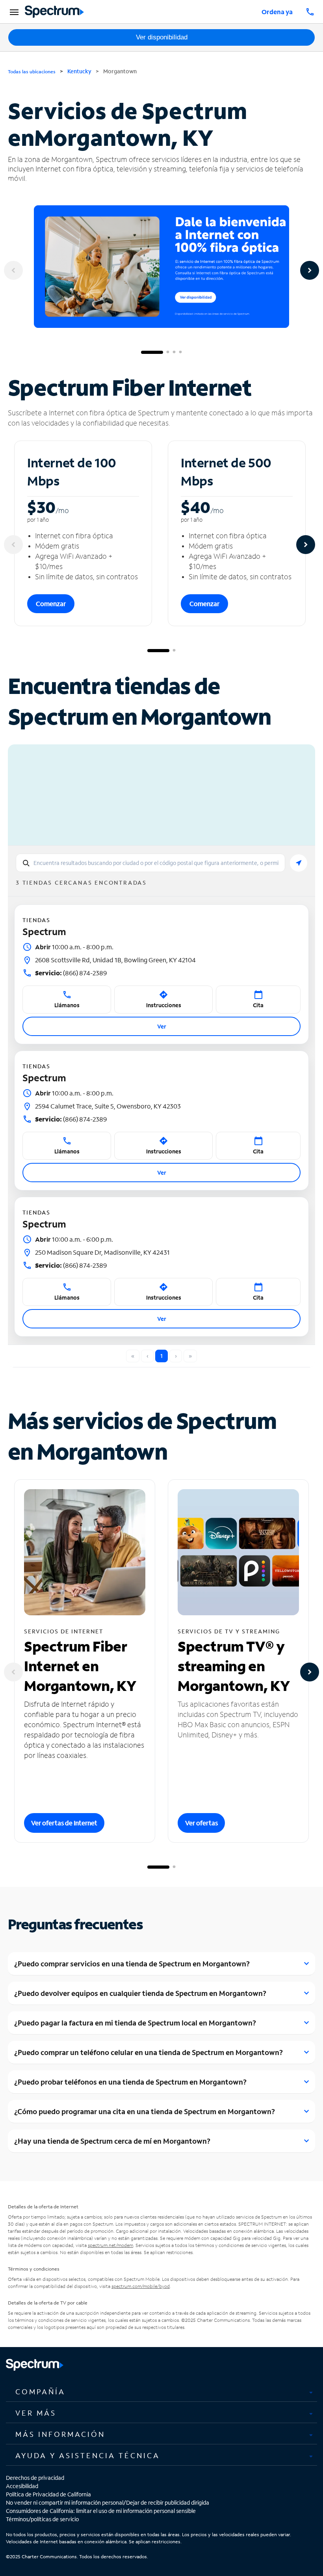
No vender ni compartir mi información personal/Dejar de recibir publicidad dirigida (108, 2503)
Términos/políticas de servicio (42, 2519)
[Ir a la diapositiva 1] (152, 352)
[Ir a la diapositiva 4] (180, 352)
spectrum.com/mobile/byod (141, 2286)
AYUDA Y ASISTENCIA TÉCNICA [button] (88, 2455)
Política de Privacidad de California (48, 2494)
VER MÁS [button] (36, 2413)
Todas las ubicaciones (32, 72)
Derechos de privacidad (35, 2478)
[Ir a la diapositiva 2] (168, 352)
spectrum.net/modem (110, 2245)
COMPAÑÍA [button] (40, 2392)
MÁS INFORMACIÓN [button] (60, 2434)
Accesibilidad (22, 2486)
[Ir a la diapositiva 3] (174, 352)
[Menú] (13, 12)
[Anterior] (13, 270)
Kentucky (79, 71)
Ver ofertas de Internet (64, 1823)
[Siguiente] (310, 270)
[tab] (161, 2392)
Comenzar (51, 604)
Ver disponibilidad (162, 37)
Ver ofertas (201, 1823)
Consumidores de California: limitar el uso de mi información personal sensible (101, 2511)
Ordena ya (277, 12)
